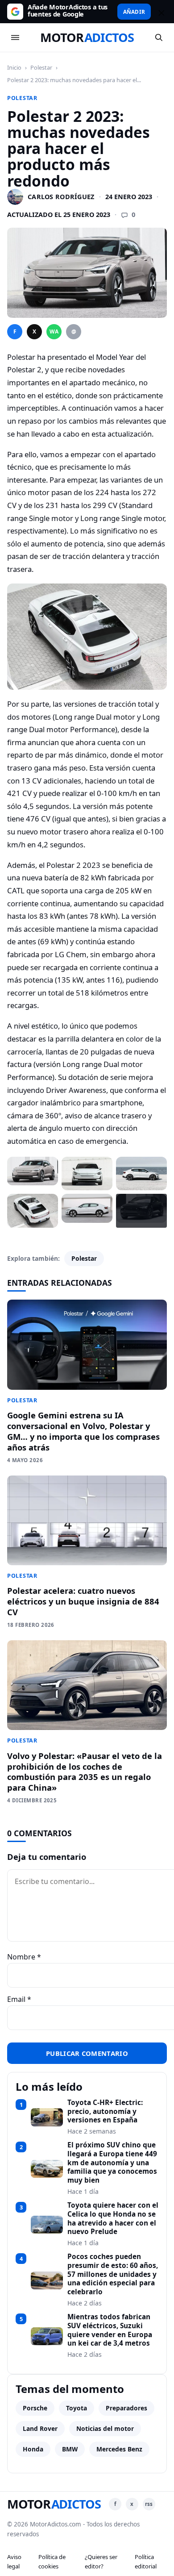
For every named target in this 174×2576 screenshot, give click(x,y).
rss (149, 2504)
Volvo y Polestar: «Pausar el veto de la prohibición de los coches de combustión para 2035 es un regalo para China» (85, 1772)
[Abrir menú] (15, 38)
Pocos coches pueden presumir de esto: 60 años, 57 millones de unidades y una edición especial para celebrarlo (113, 2274)
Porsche (35, 2408)
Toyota (77, 2408)
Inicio (14, 67)
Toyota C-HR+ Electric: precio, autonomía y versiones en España (105, 2111)
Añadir (134, 12)
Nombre (24, 1957)
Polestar (41, 67)
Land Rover (40, 2428)
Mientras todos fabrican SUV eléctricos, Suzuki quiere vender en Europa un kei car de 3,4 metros (110, 2330)
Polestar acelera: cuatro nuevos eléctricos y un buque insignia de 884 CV (83, 1601)
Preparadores (126, 2408)
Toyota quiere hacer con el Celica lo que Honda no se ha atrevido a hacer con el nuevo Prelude (113, 2219)
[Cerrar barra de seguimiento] (160, 12)
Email (19, 1999)
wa (54, 331)
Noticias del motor (105, 2428)
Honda (33, 2449)
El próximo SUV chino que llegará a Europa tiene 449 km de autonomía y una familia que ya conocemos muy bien (112, 2163)
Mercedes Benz (119, 2449)
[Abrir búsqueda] (159, 38)
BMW (70, 2449)
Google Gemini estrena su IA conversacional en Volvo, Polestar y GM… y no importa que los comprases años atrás (83, 1431)
